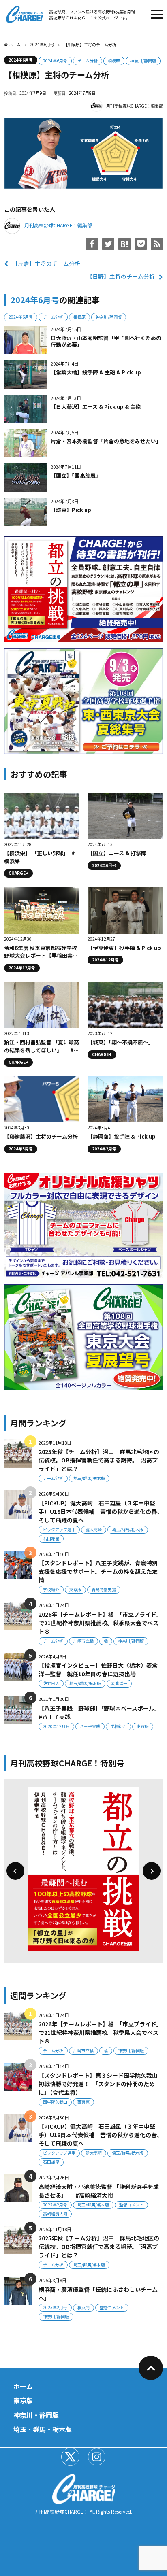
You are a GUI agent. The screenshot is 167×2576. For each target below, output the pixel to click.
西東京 (83, 2102)
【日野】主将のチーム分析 (121, 276)
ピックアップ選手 (59, 1529)
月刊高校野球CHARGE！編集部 (135, 106)
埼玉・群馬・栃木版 (43, 2429)
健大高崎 (94, 1529)
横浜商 (83, 2307)
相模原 (114, 61)
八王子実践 (90, 1726)
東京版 (75, 1589)
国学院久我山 (55, 2102)
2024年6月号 (21, 60)
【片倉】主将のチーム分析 (46, 264)
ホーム (23, 2386)
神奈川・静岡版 (36, 2415)
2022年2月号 (55, 2205)
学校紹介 (51, 1589)
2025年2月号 (55, 2307)
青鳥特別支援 (104, 1589)
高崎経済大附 (55, 2214)
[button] (15, 1871)
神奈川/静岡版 (143, 61)
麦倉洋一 (119, 1683)
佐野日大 (51, 1683)
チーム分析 (88, 61)
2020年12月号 (56, 1726)
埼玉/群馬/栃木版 (89, 1478)
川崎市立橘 (83, 1641)
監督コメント (131, 2205)
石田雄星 (51, 1538)
